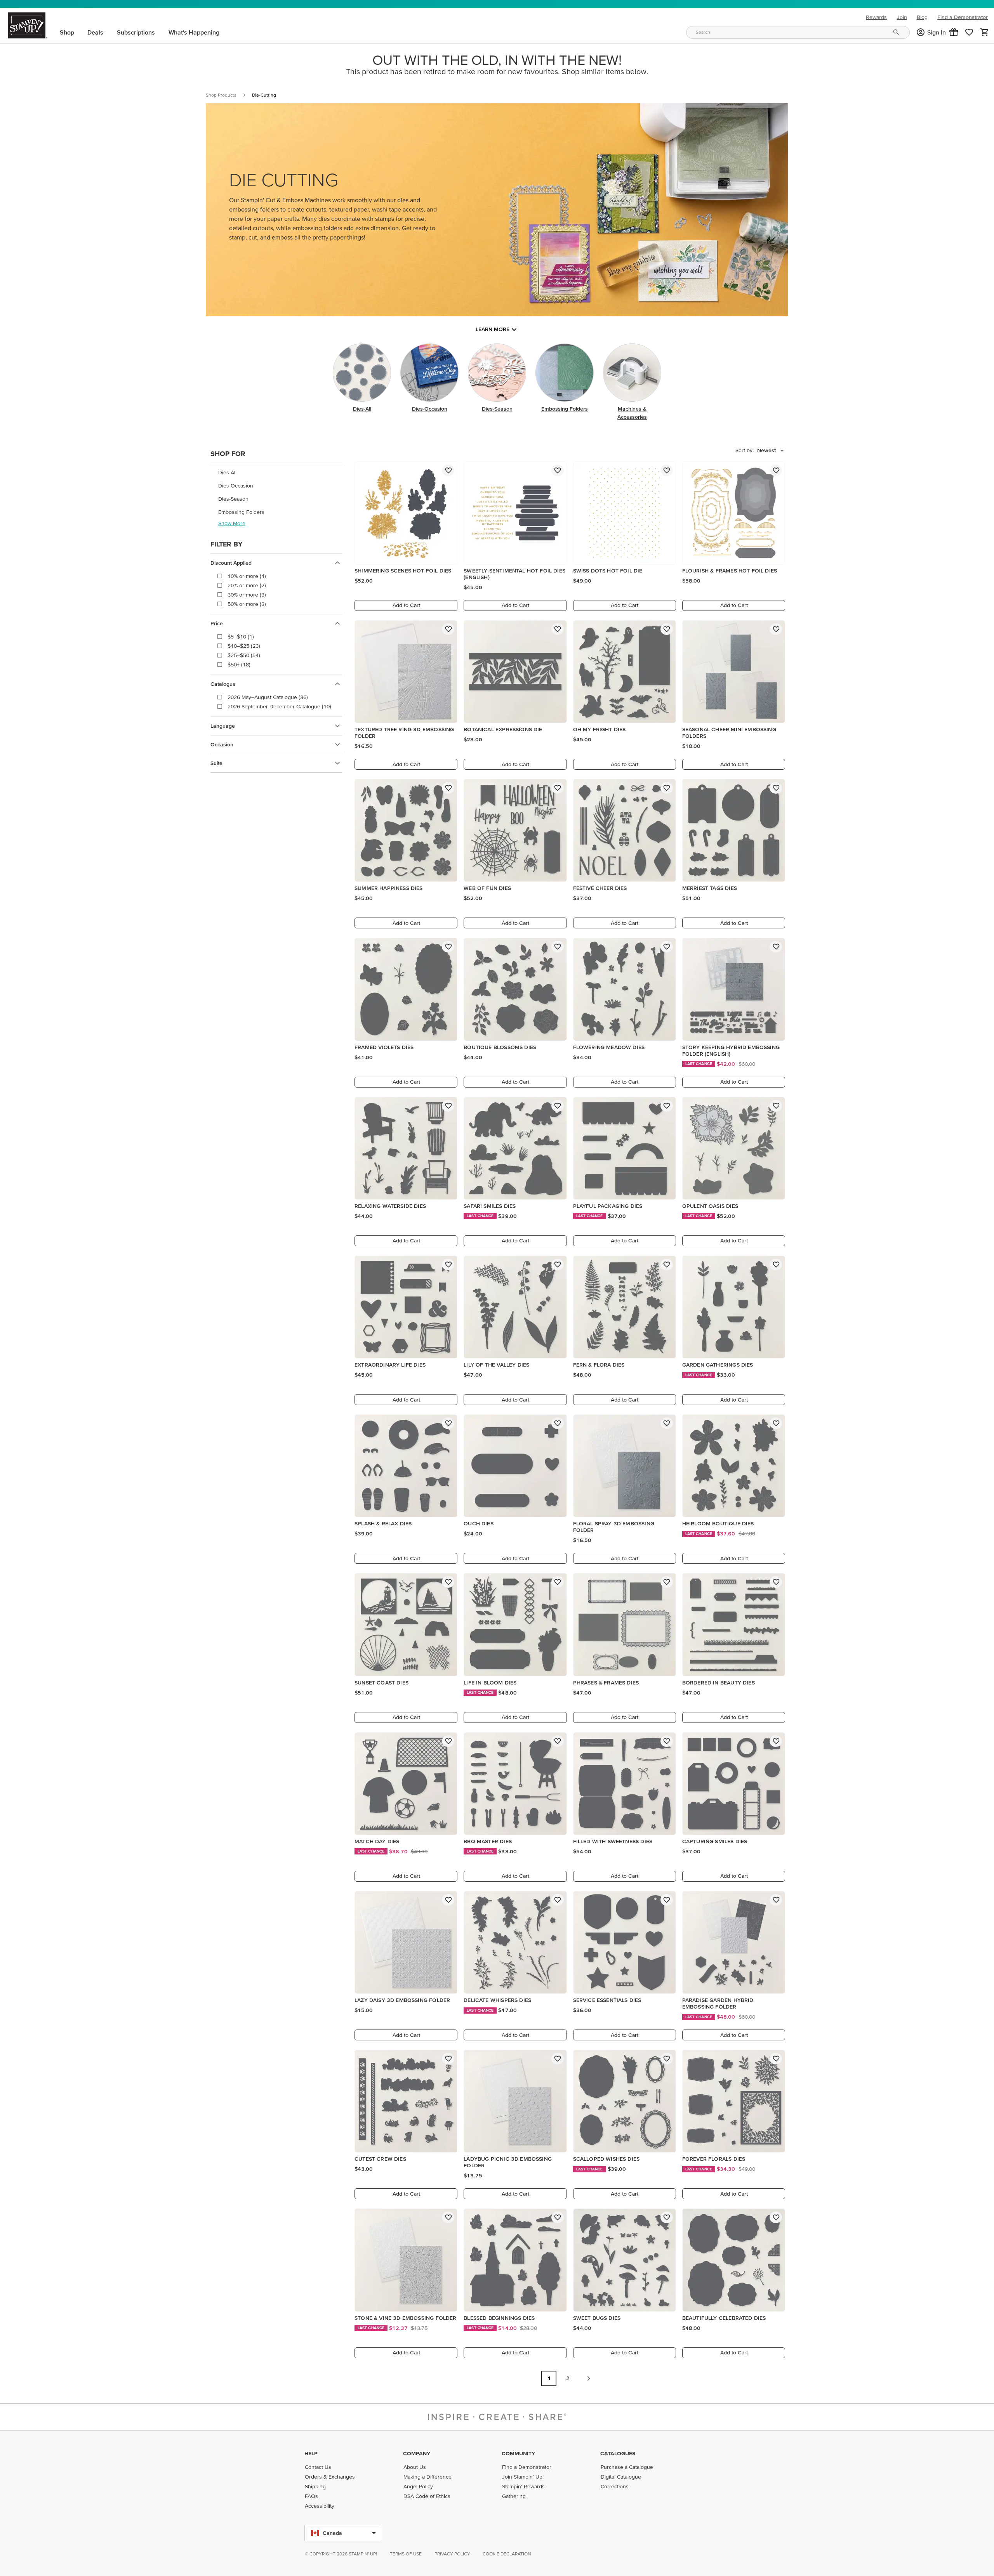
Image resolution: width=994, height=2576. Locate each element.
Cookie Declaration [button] (507, 2554)
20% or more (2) (247, 585)
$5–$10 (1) (241, 637)
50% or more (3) (247, 604)
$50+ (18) (239, 664)
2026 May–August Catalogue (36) (268, 697)
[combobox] (798, 32)
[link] (969, 32)
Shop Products (221, 95)
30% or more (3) (247, 595)
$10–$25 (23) (244, 646)
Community (518, 2453)
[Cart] (985, 32)
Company (417, 2453)
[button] (954, 32)
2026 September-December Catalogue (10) (279, 706)
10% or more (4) (247, 576)
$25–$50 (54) (244, 655)
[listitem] (276, 473)
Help (311, 2453)
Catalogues (618, 2453)
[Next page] (589, 2378)
